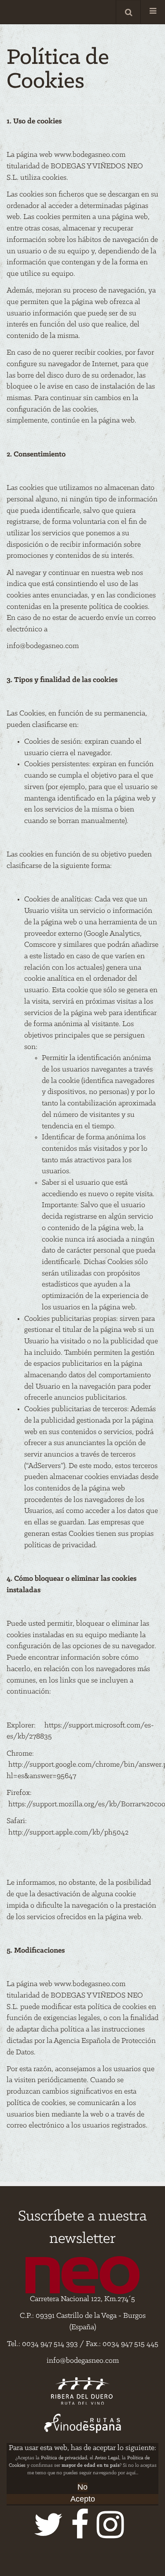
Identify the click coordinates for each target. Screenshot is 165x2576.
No (82, 2487)
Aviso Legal (107, 2458)
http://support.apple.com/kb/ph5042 (68, 1833)
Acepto (83, 2499)
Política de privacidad (64, 2458)
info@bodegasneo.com (43, 646)
